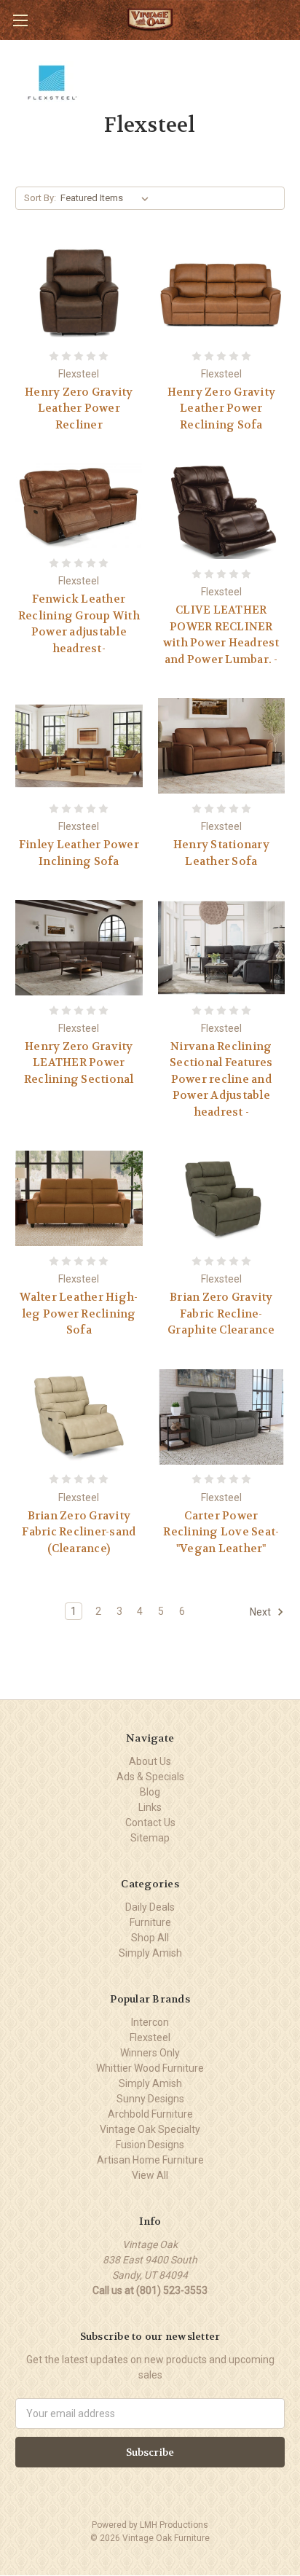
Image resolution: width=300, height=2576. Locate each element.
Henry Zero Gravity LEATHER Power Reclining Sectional (79, 1063)
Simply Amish (150, 1953)
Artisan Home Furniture (150, 2160)
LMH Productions (174, 2525)
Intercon (150, 2022)
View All (150, 2175)
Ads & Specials (150, 1777)
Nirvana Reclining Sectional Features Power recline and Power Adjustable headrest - (221, 1079)
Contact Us (150, 1823)
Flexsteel (150, 2037)
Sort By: (40, 198)
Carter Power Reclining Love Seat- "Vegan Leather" (221, 1532)
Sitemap (150, 1838)
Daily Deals (150, 1907)
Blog (150, 1792)
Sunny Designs (150, 2099)
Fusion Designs (150, 2145)
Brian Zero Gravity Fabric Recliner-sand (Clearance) (79, 1532)
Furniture (150, 1922)
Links (150, 1807)
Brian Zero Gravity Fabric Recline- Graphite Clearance (221, 1314)
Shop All (150, 1938)
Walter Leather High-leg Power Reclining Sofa (79, 1314)
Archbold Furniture (150, 2114)
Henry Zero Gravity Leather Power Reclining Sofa (222, 408)
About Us (150, 1761)
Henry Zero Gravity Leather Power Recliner (79, 408)
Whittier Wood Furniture (150, 2068)
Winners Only (150, 2053)
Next (261, 1612)
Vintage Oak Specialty (150, 2129)
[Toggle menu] (20, 20)
